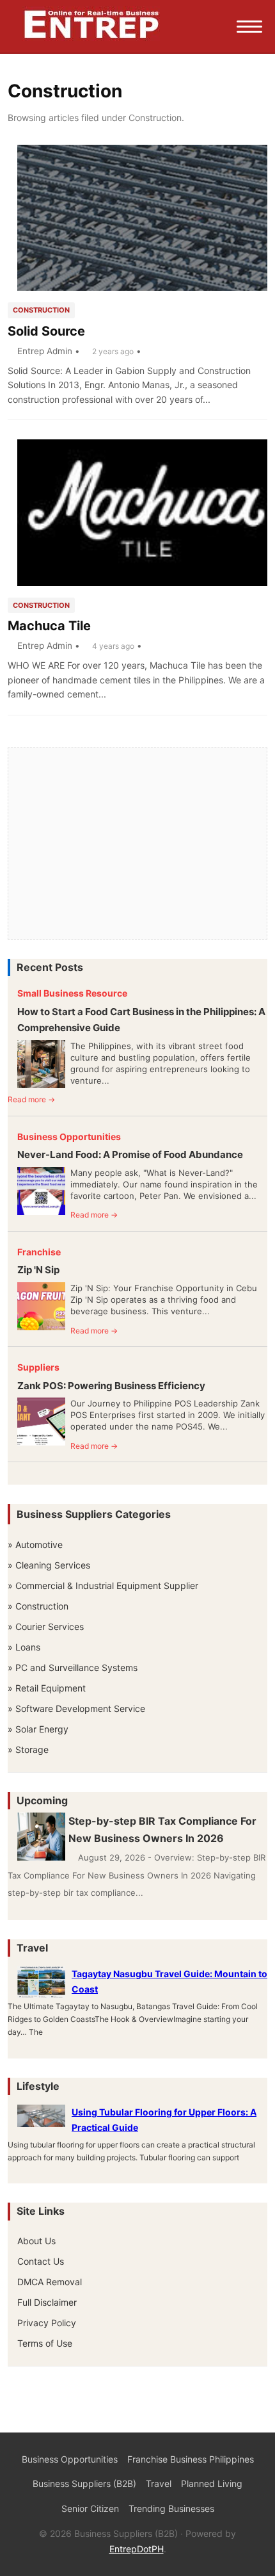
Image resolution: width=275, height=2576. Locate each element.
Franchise (39, 1252)
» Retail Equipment (47, 1688)
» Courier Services (46, 1626)
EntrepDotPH (137, 2549)
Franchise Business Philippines (191, 2459)
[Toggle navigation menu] (249, 27)
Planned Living (212, 2483)
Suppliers (38, 1367)
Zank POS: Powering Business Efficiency (111, 1386)
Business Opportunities (69, 1137)
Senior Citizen (90, 2508)
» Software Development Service (76, 1708)
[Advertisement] (137, 844)
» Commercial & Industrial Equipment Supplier (103, 1586)
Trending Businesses (171, 2508)
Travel (159, 2483)
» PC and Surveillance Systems (73, 1667)
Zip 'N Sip (38, 1270)
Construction (41, 310)
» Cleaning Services (49, 1565)
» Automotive (35, 1545)
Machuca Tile (49, 626)
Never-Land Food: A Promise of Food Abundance (130, 1154)
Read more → (31, 1099)
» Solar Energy (38, 1729)
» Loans (24, 1647)
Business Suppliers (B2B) (84, 2483)
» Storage (28, 1749)
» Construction (38, 1606)
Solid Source (46, 331)
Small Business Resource (72, 993)
